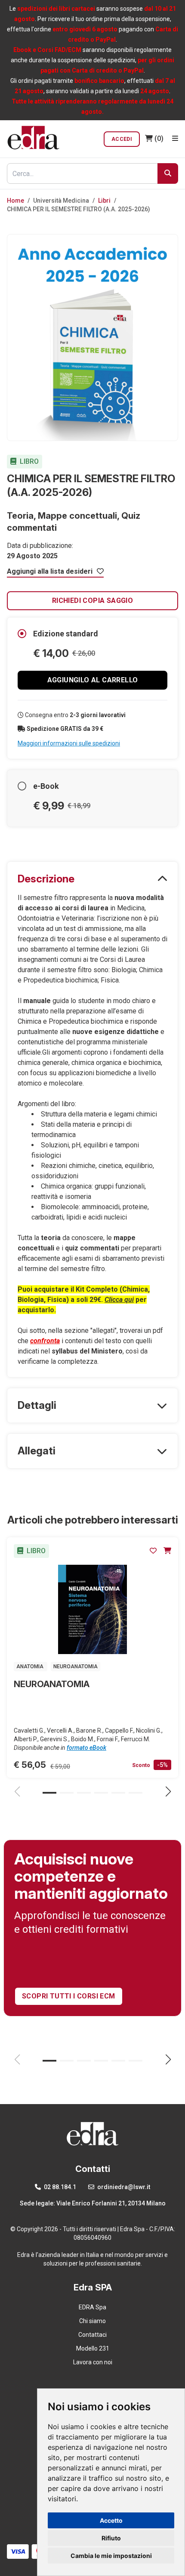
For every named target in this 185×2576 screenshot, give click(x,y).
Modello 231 (93, 2348)
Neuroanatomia (76, 1667)
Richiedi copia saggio (92, 601)
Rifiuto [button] (111, 2538)
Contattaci (92, 2335)
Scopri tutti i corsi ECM (69, 1996)
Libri (104, 201)
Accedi (122, 139)
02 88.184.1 (59, 2187)
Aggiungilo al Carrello (93, 680)
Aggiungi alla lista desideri (51, 571)
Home (15, 201)
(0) (159, 138)
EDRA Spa (92, 2307)
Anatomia (31, 1667)
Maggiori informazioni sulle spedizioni (69, 743)
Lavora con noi (93, 2362)
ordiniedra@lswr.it (123, 2187)
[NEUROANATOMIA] (92, 1609)
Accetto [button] (111, 2520)
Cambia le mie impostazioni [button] (111, 2556)
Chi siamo (92, 2321)
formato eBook (86, 1748)
